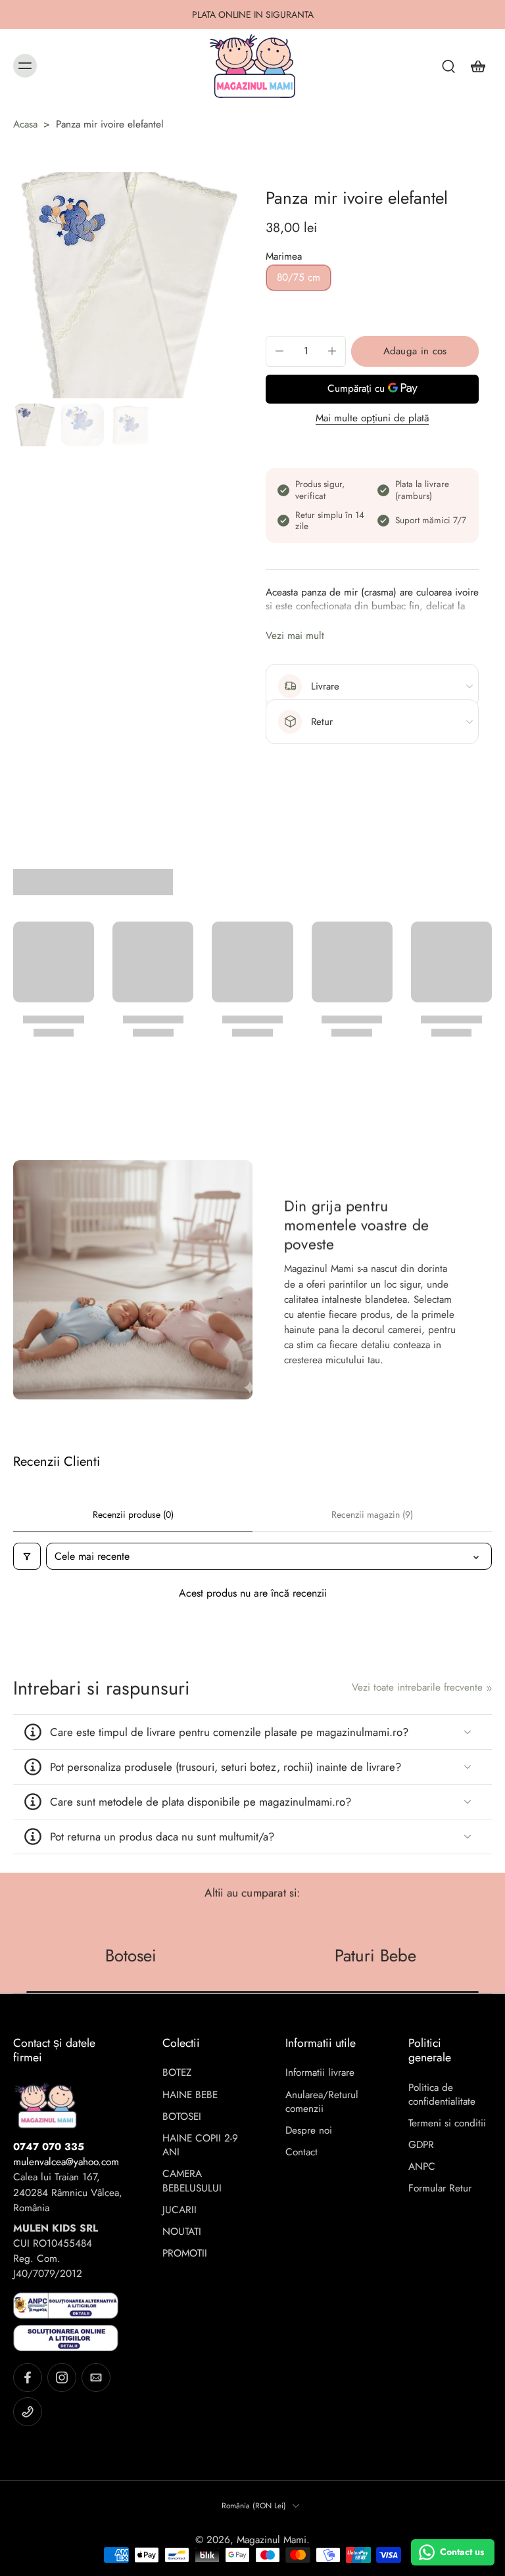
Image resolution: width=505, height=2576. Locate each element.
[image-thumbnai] (35, 425)
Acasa (25, 124)
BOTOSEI (182, 2117)
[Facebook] (28, 2377)
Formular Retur (440, 2189)
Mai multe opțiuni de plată (372, 419)
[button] (415, 351)
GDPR (421, 2145)
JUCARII (180, 2210)
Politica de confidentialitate (442, 2095)
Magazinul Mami (272, 2540)
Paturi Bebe (375, 1955)
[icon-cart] (477, 66)
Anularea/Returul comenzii (322, 2102)
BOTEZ (177, 2073)
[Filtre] (27, 1556)
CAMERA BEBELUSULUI (192, 2181)
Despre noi (309, 2131)
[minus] (279, 351)
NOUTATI (182, 2232)
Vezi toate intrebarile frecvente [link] (417, 1688)
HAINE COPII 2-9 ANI (200, 2145)
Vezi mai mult (295, 636)
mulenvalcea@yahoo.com (66, 2162)
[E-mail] (96, 2377)
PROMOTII (185, 2254)
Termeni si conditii (447, 2123)
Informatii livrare (320, 2073)
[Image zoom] (126, 285)
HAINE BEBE (190, 2095)
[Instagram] (62, 2377)
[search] (448, 66)
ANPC (422, 2167)
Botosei (130, 1955)
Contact (301, 2152)
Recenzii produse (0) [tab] (133, 1514)
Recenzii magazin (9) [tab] (372, 1514)
